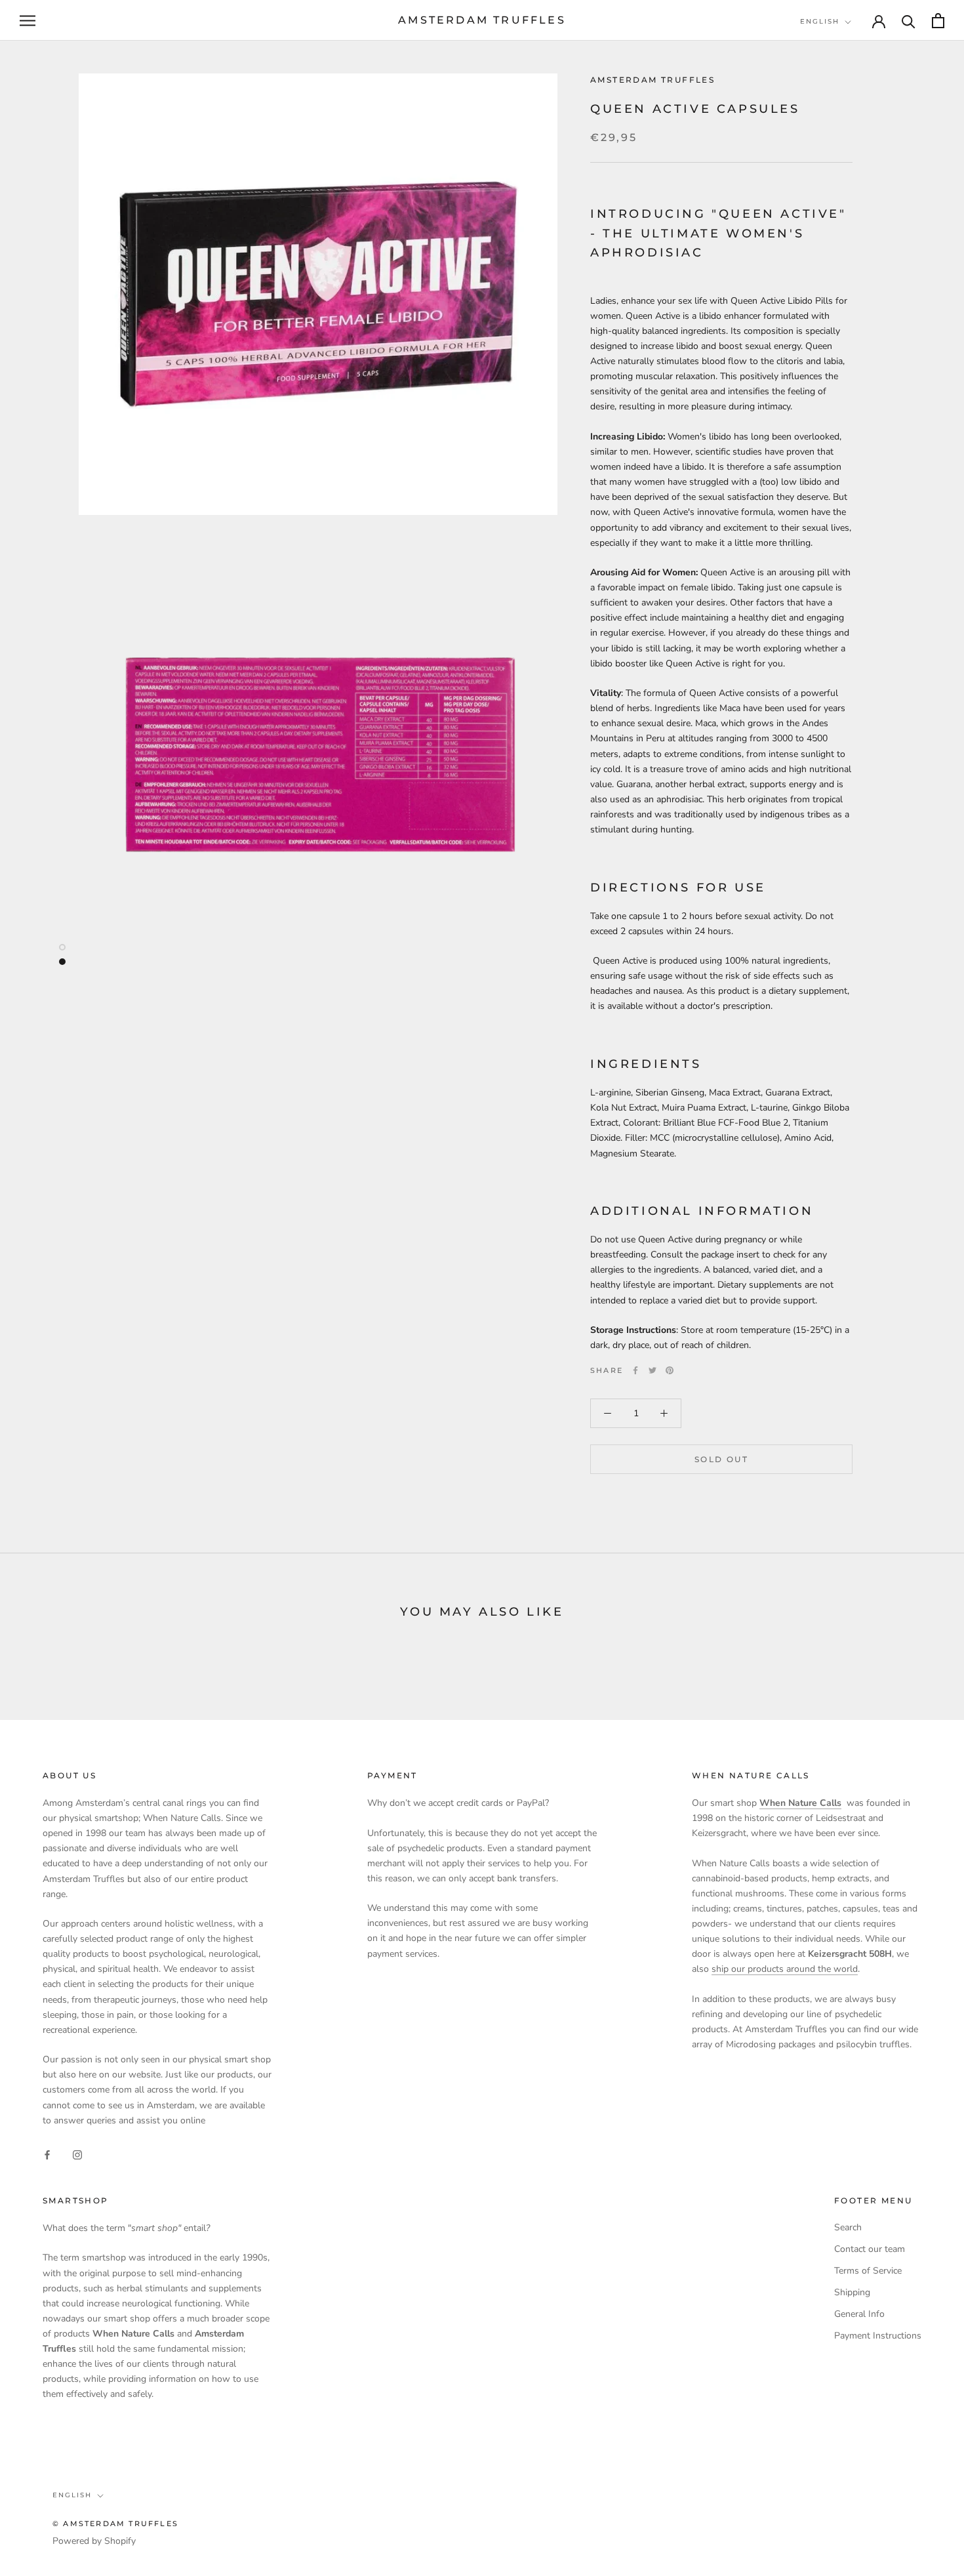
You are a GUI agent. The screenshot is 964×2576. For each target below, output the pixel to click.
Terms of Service (868, 2271)
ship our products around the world (785, 1969)
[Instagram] (77, 2154)
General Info (859, 2314)
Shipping (852, 2292)
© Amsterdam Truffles (115, 2524)
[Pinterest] (670, 1370)
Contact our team (870, 2249)
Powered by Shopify (94, 2541)
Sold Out (721, 1459)
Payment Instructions (878, 2336)
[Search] (909, 21)
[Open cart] (938, 21)
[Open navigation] (28, 21)
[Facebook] (635, 1370)
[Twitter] (653, 1370)
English (820, 21)
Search (848, 2227)
